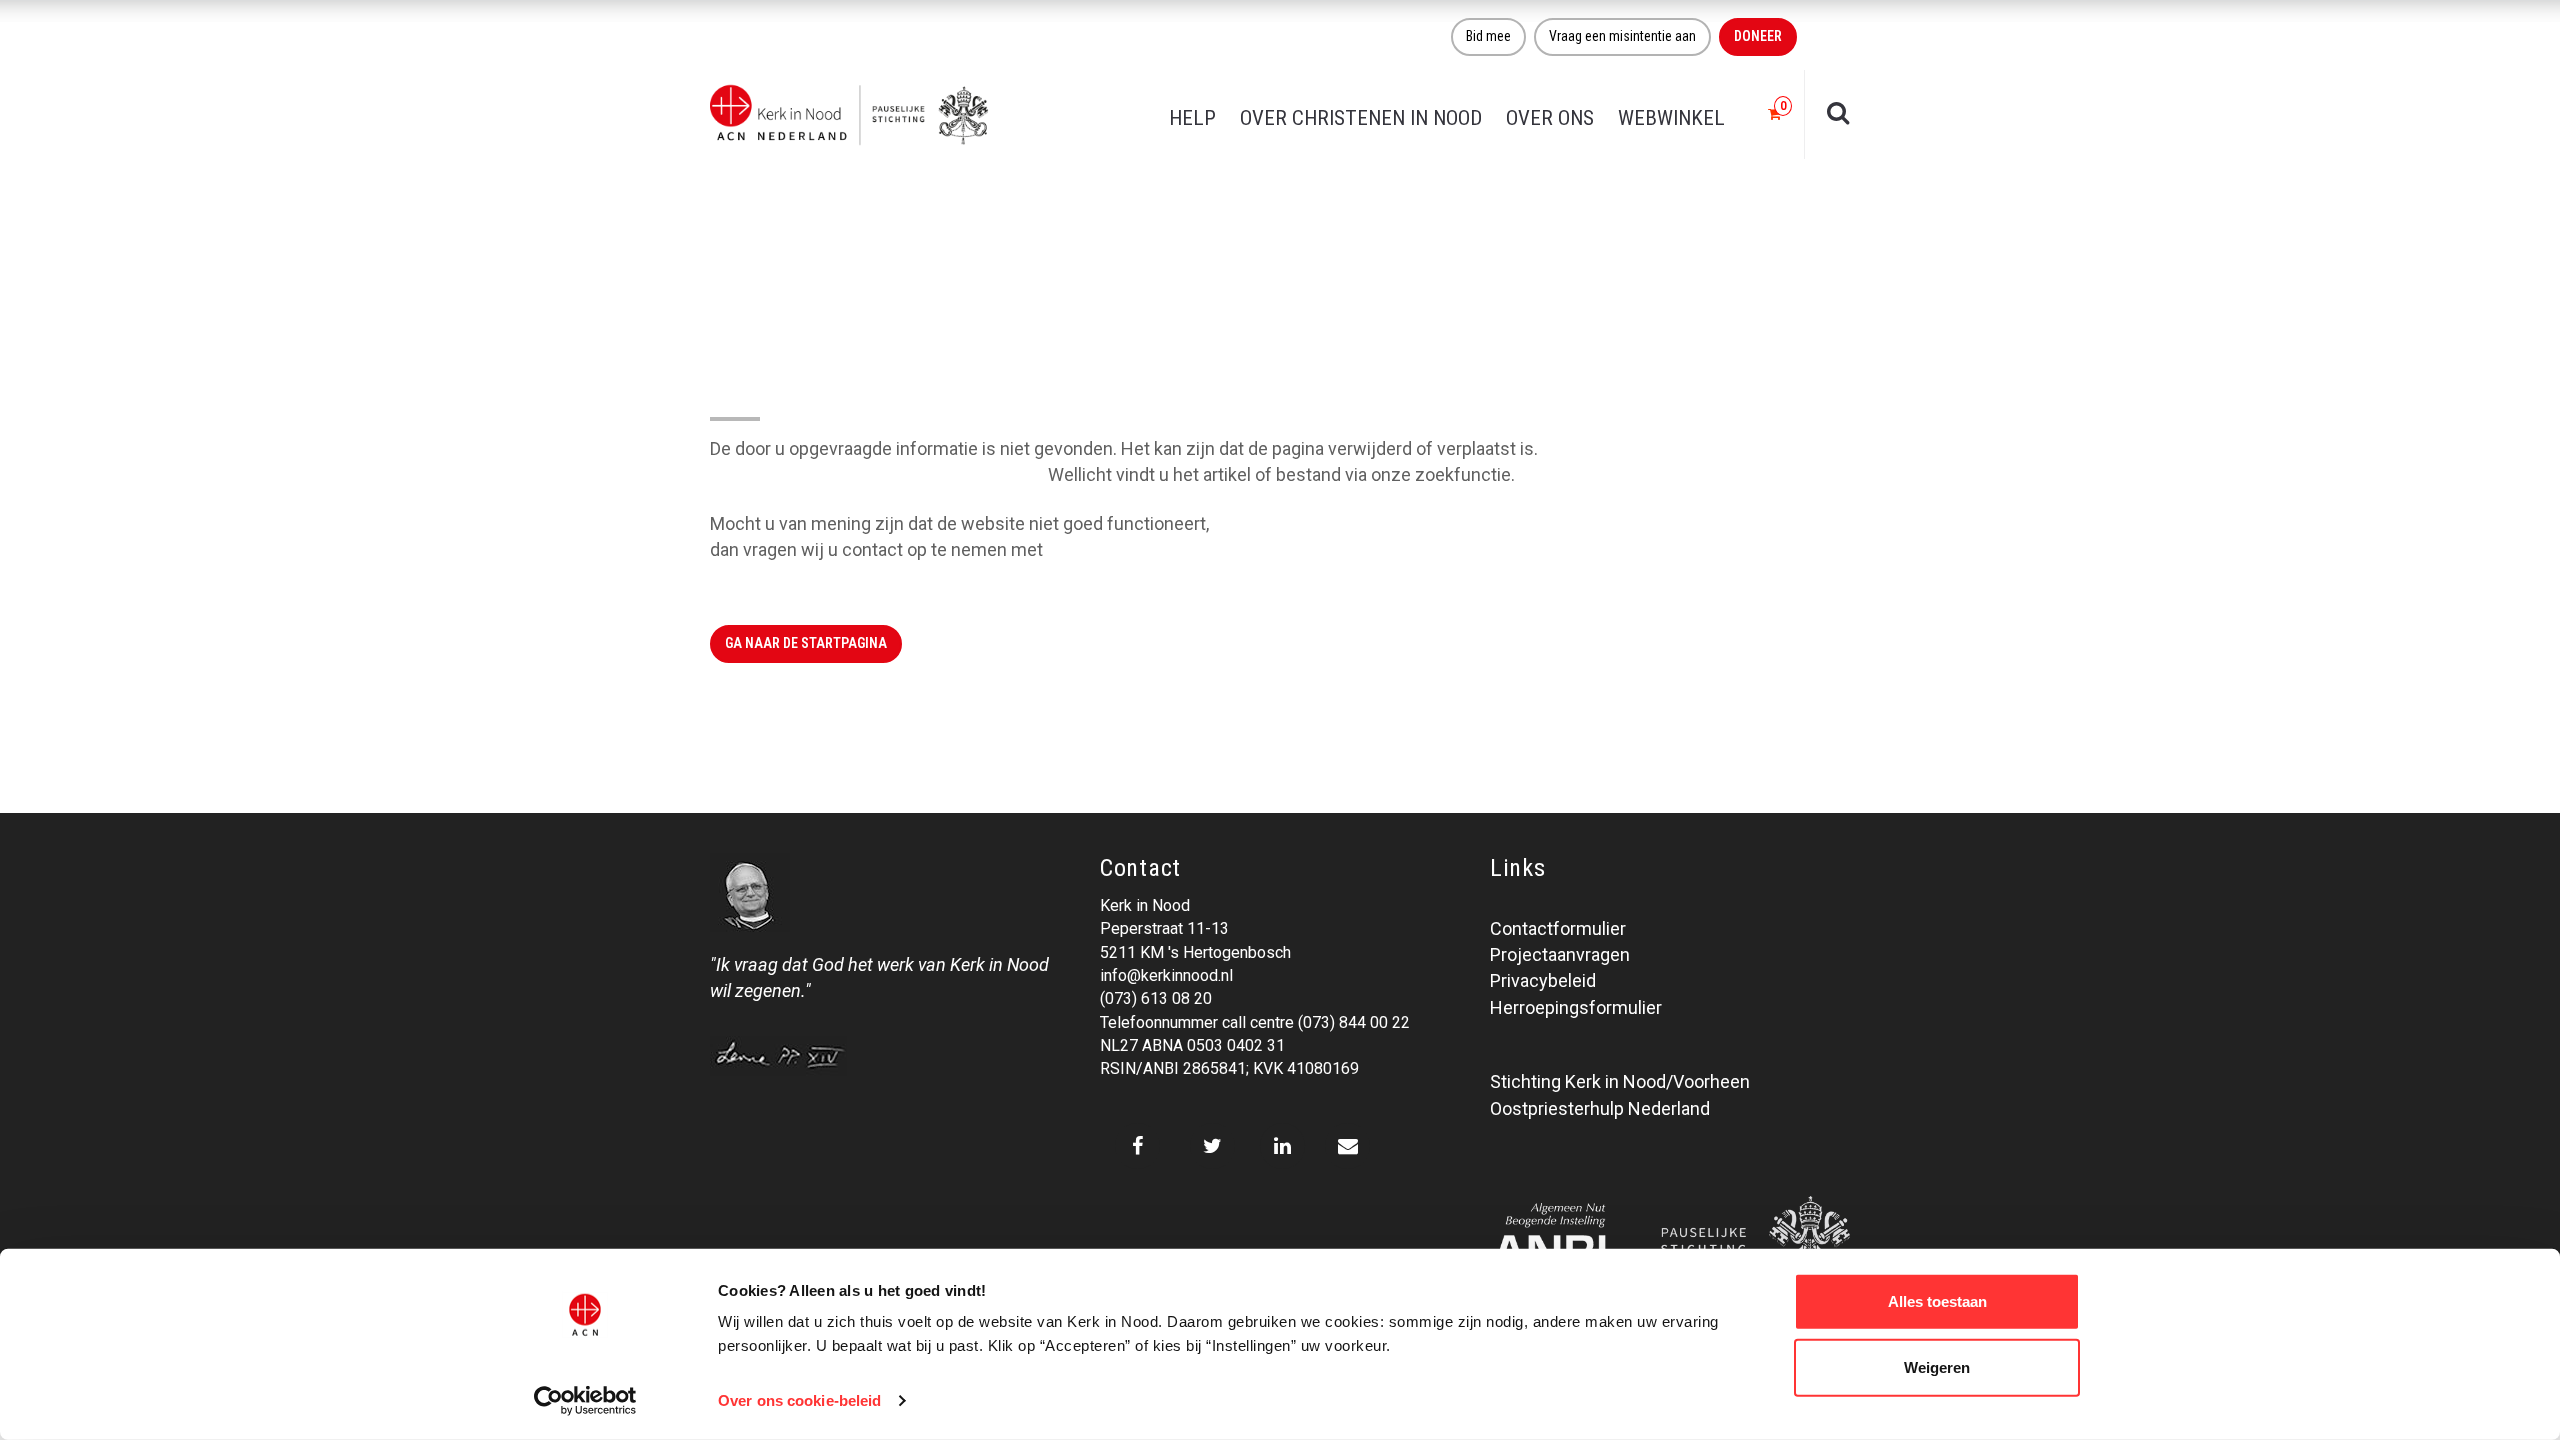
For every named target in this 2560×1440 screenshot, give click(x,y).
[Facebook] (1137, 1146)
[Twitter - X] (1212, 1146)
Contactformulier (1558, 928)
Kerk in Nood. (1099, 549)
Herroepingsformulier (1576, 1007)
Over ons (1550, 118)
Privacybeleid (1543, 980)
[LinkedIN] (1282, 1146)
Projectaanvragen (1560, 954)
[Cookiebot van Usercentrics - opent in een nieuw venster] (585, 1401)
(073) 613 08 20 (1156, 998)
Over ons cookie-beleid (799, 1400)
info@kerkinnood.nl (1166, 975)
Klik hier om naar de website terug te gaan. (877, 474)
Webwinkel (1671, 118)
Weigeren (1937, 1366)
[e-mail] (1347, 1146)
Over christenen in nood (1361, 118)
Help (1192, 118)
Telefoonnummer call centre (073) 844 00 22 (1255, 1022)
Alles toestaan (1937, 1301)
